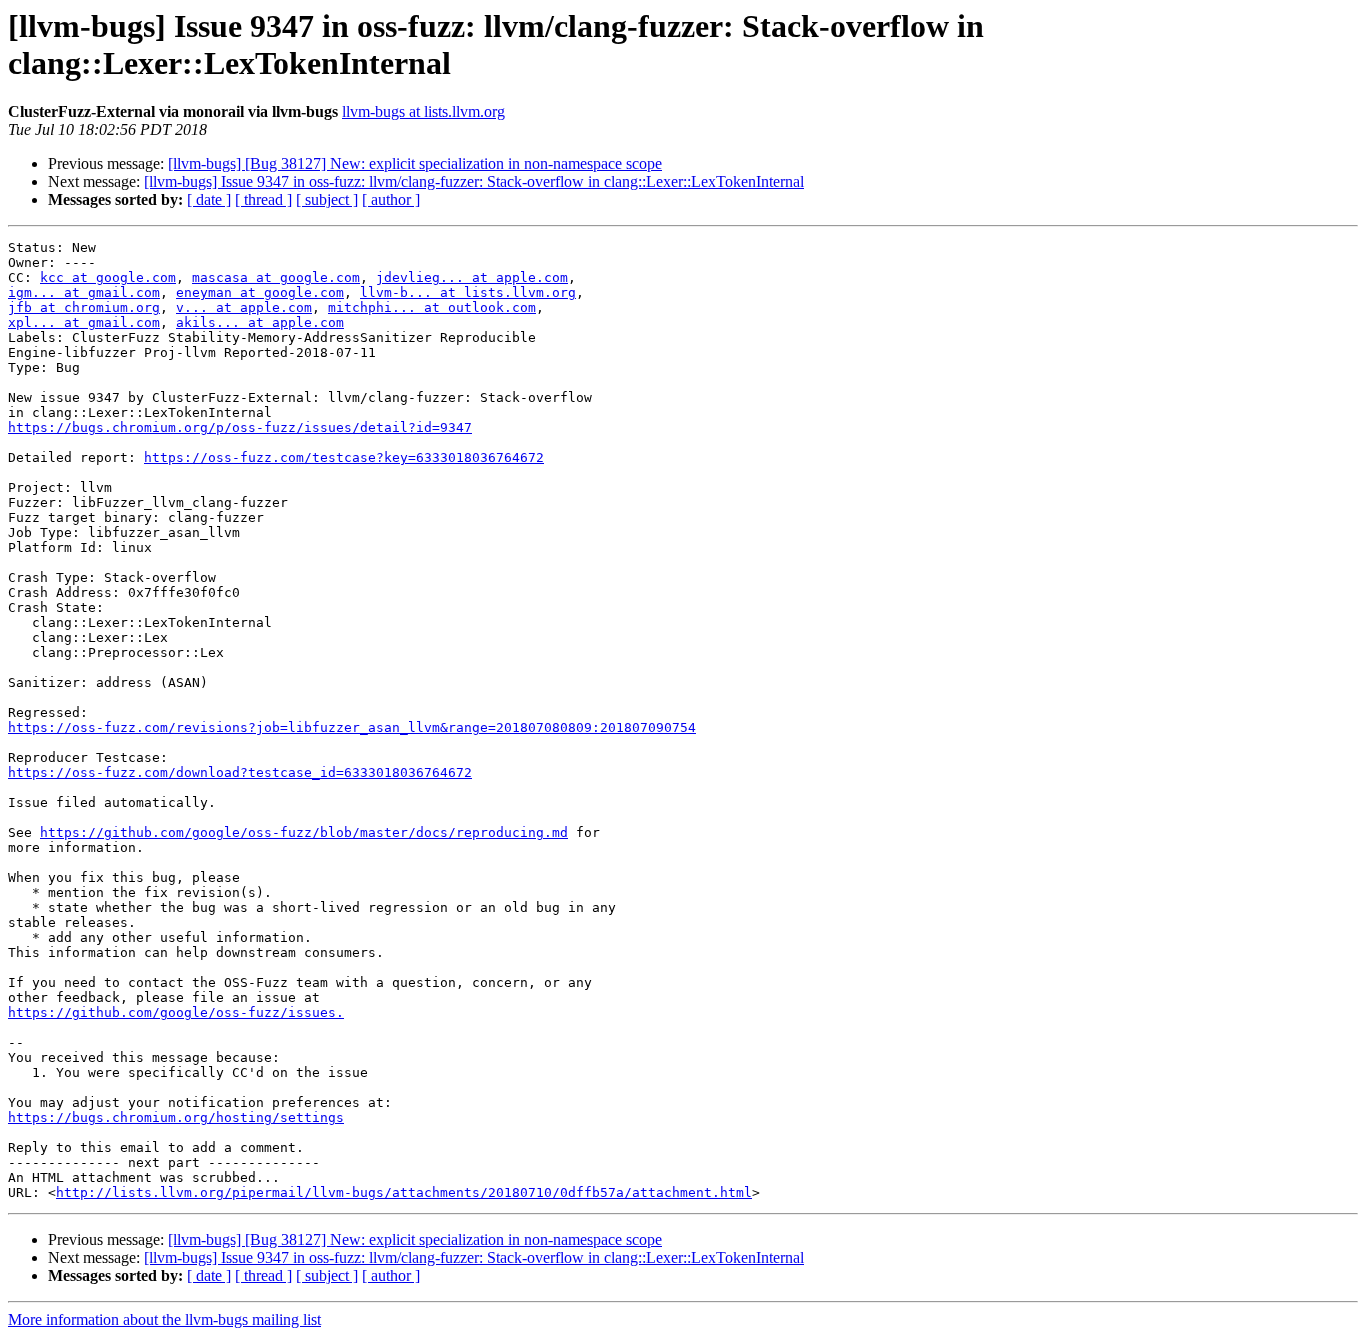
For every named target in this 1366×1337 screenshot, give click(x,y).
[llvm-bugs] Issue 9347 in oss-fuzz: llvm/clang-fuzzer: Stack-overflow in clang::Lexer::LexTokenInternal (474, 181)
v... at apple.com (244, 307)
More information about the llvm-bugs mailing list (164, 1319)
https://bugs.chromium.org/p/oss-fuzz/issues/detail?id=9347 (240, 427)
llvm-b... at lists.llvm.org (468, 292)
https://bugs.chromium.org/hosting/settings (176, 1117)
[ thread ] (263, 199)
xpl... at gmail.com (84, 322)
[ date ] (209, 199)
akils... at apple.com (260, 322)
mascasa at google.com (276, 277)
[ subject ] (327, 199)
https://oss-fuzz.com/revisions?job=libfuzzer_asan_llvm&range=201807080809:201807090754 (352, 727)
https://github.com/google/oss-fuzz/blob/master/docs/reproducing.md (304, 832)
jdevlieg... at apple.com (472, 277)
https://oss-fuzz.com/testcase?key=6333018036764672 (344, 457)
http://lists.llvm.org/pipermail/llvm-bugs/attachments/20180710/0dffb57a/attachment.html (404, 1192)
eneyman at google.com (260, 292)
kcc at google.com (108, 277)
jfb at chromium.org (84, 307)
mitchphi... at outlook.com (432, 307)
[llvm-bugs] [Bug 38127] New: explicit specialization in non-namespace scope (415, 163)
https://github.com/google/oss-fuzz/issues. (176, 1012)
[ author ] (391, 199)
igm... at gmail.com (84, 292)
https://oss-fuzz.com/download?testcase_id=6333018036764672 (240, 772)
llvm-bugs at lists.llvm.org (423, 111)
